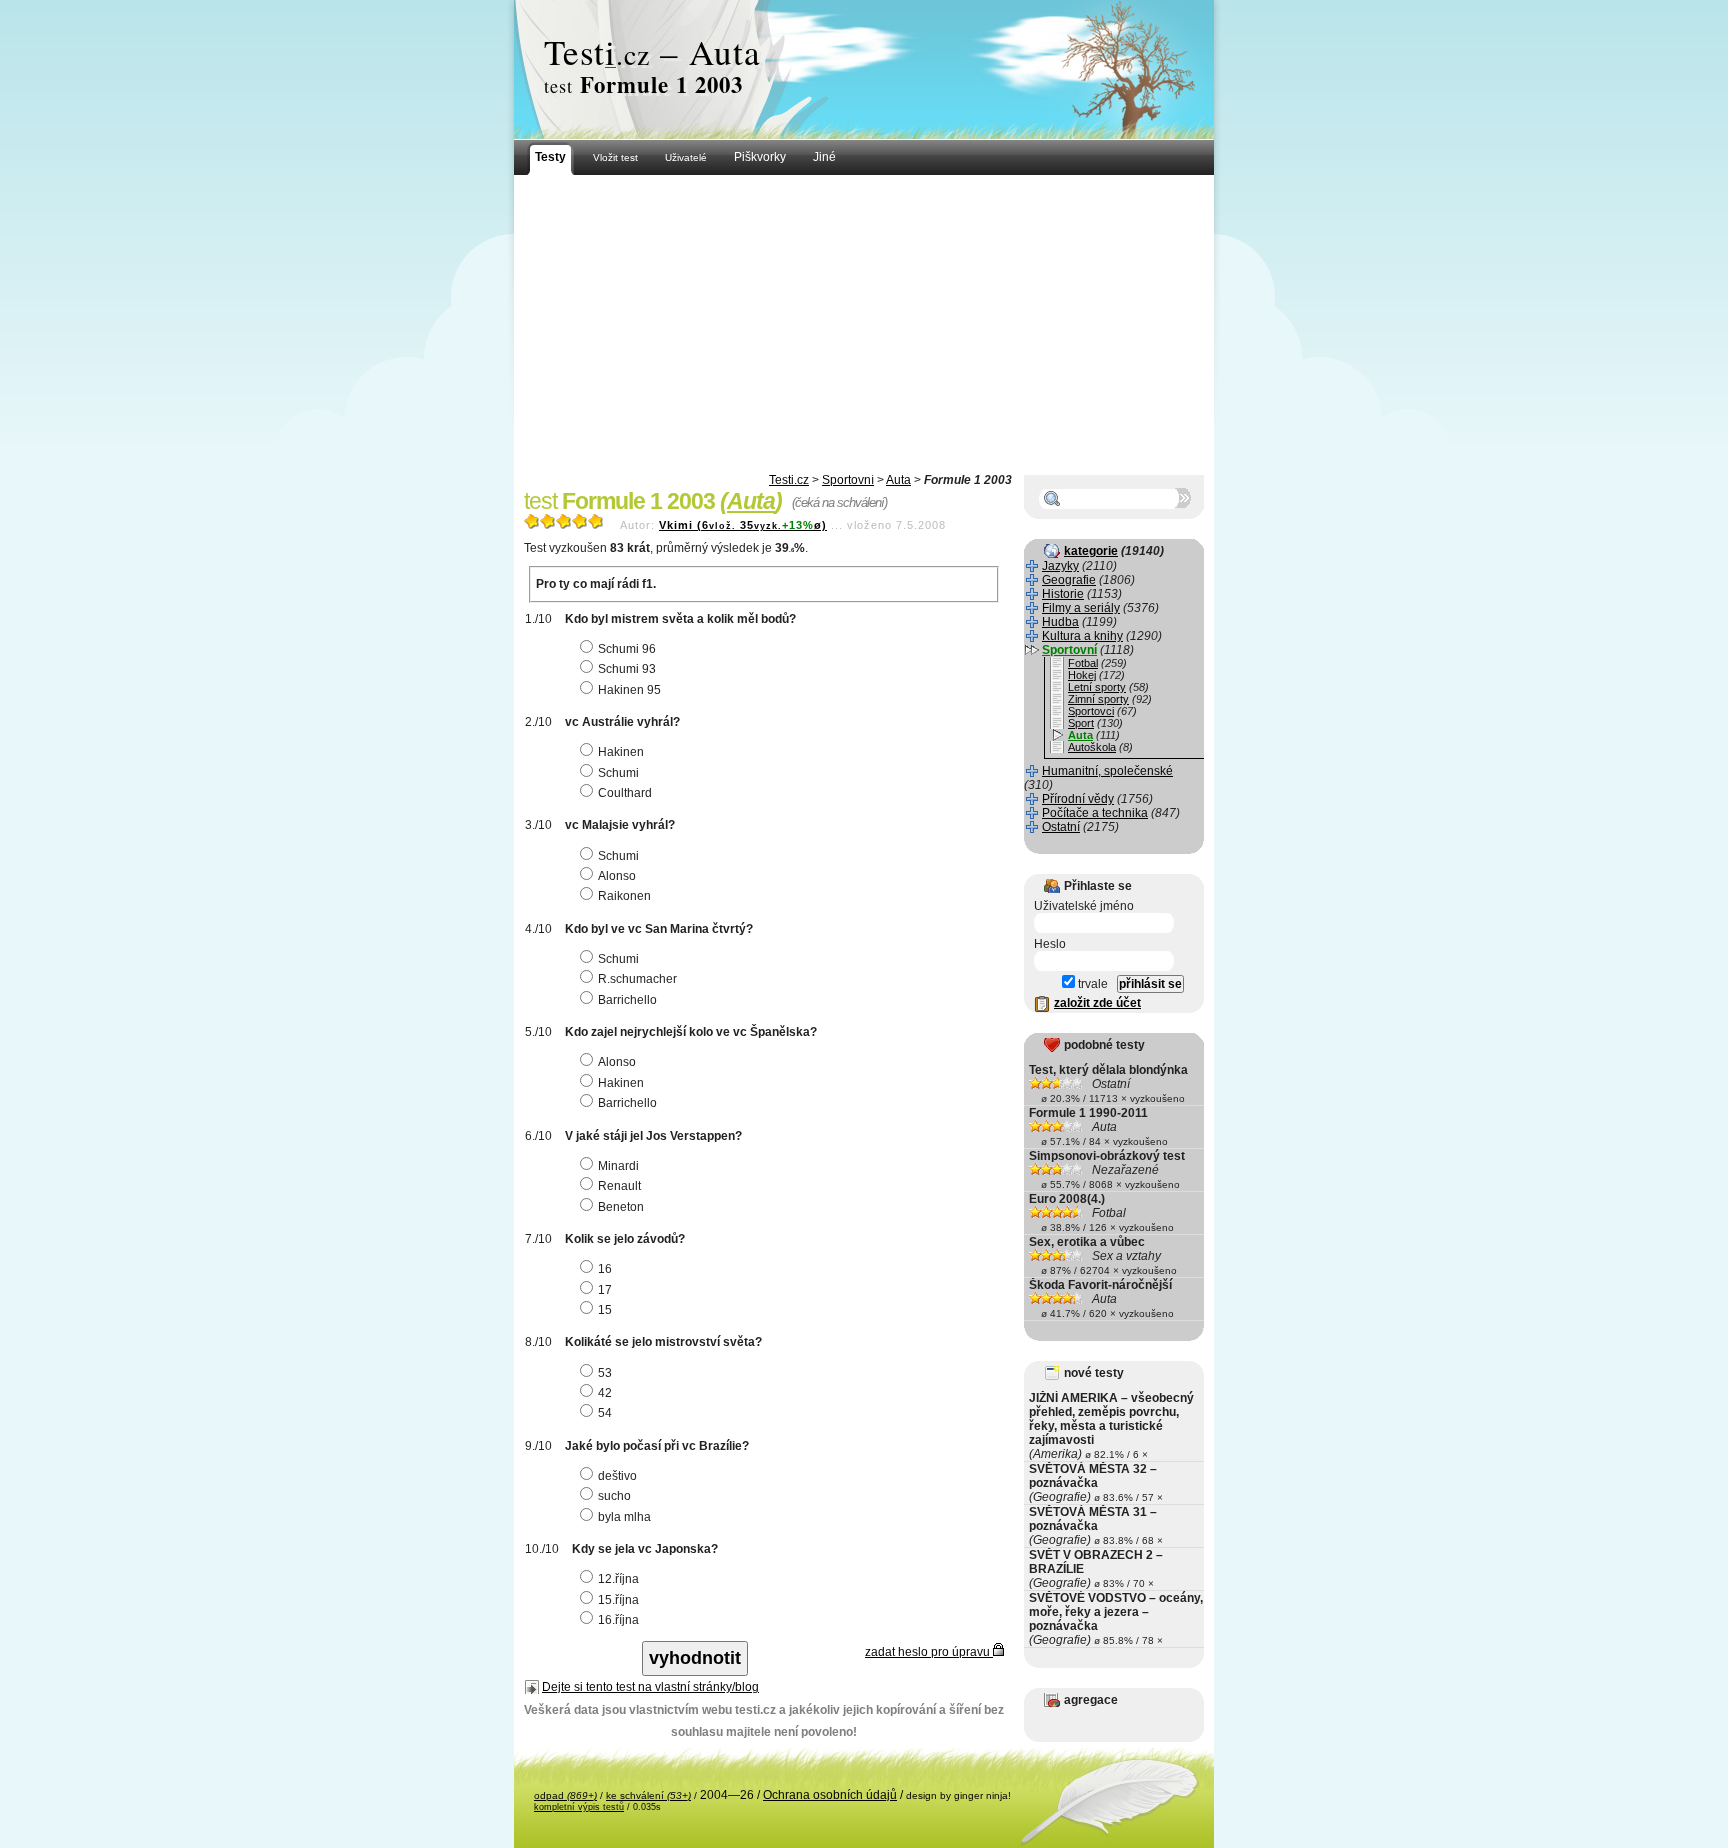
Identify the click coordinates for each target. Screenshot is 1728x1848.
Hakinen (621, 752)
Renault (619, 1186)
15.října (618, 1600)
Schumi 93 (627, 669)
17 (605, 1290)
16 (605, 1269)
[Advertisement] (864, 325)
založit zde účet (1097, 1003)
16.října (618, 1620)
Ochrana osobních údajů (830, 1795)
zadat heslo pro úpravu (929, 1652)
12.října (618, 1579)
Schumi (618, 773)
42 (605, 1393)
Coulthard (625, 793)
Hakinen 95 (629, 690)
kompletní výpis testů (579, 1807)
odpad (565, 1795)
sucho (614, 1496)
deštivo (617, 1476)
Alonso (617, 876)
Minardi (618, 1166)
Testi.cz (789, 480)
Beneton (621, 1207)
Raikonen (624, 896)
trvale (1091, 984)
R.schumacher (637, 979)
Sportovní (848, 480)
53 (605, 1373)
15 (605, 1310)
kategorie (1091, 551)
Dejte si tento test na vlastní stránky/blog (650, 1687)
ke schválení (648, 1795)
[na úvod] (864, 70)
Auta (898, 480)
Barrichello (627, 1000)
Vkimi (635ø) (743, 525)
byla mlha (624, 1517)
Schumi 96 (627, 649)
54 (605, 1413)
